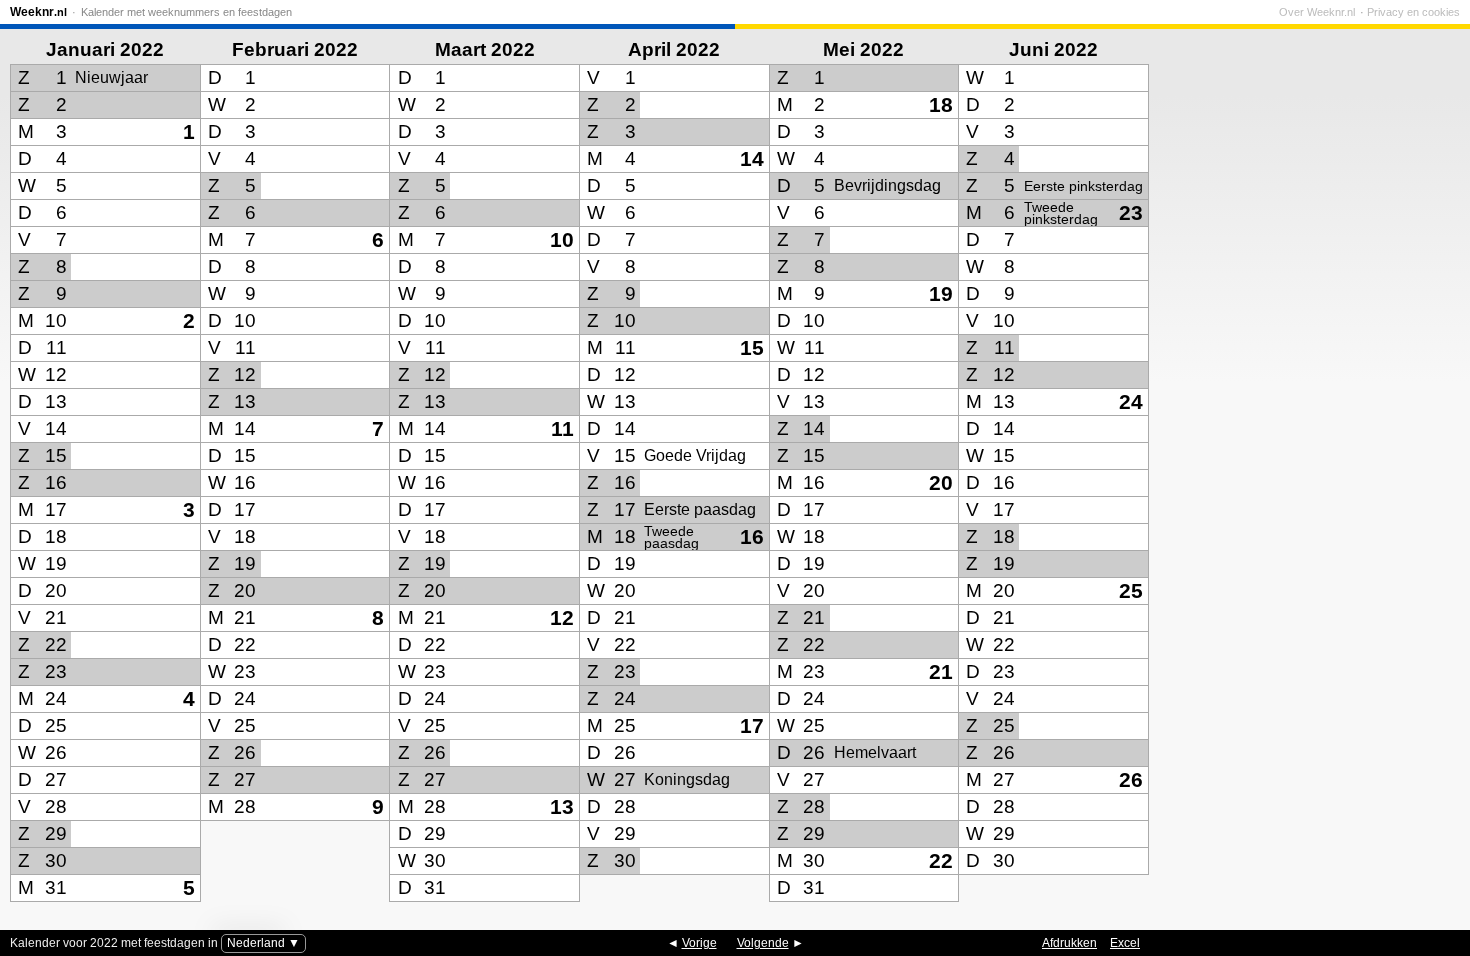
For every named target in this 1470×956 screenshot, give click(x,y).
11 (562, 428)
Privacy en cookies (1413, 12)
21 (941, 671)
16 (752, 536)
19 (941, 293)
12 (562, 617)
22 (941, 860)
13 (562, 806)
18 (941, 104)
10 (562, 239)
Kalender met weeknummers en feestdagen (186, 12)
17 (752, 725)
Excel (1125, 943)
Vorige (699, 943)
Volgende (763, 943)
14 (752, 158)
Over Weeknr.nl (1317, 12)
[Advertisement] (1310, 365)
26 (1131, 779)
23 (1131, 212)
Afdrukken (1069, 943)
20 (941, 482)
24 (1131, 401)
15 (752, 347)
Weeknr (38, 12)
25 (1131, 590)
